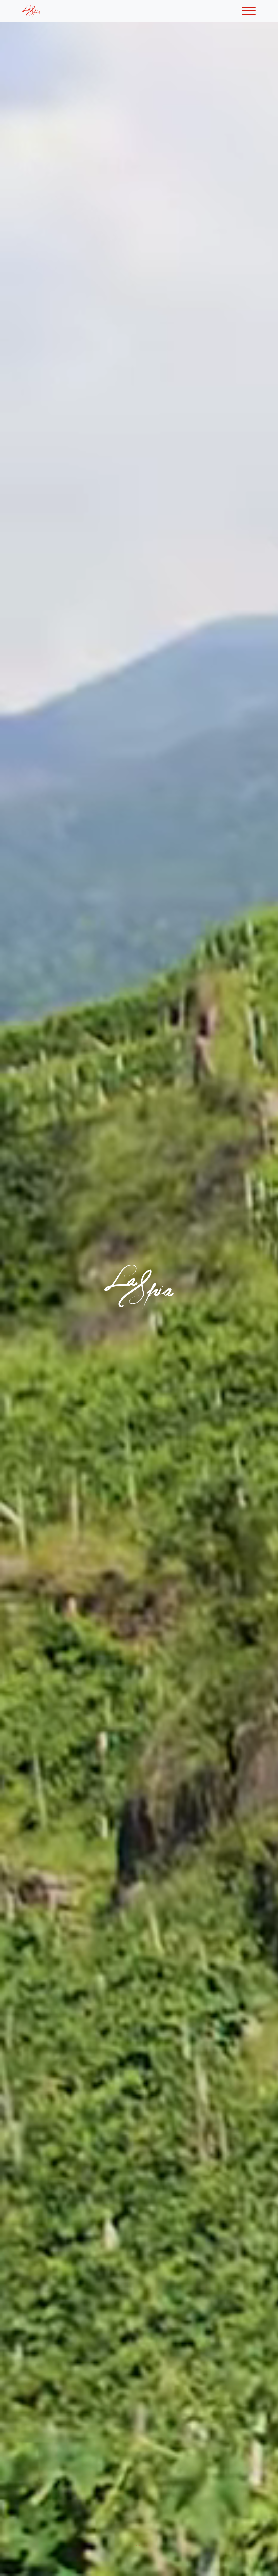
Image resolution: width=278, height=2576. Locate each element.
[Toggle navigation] (249, 11)
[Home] (34, 11)
